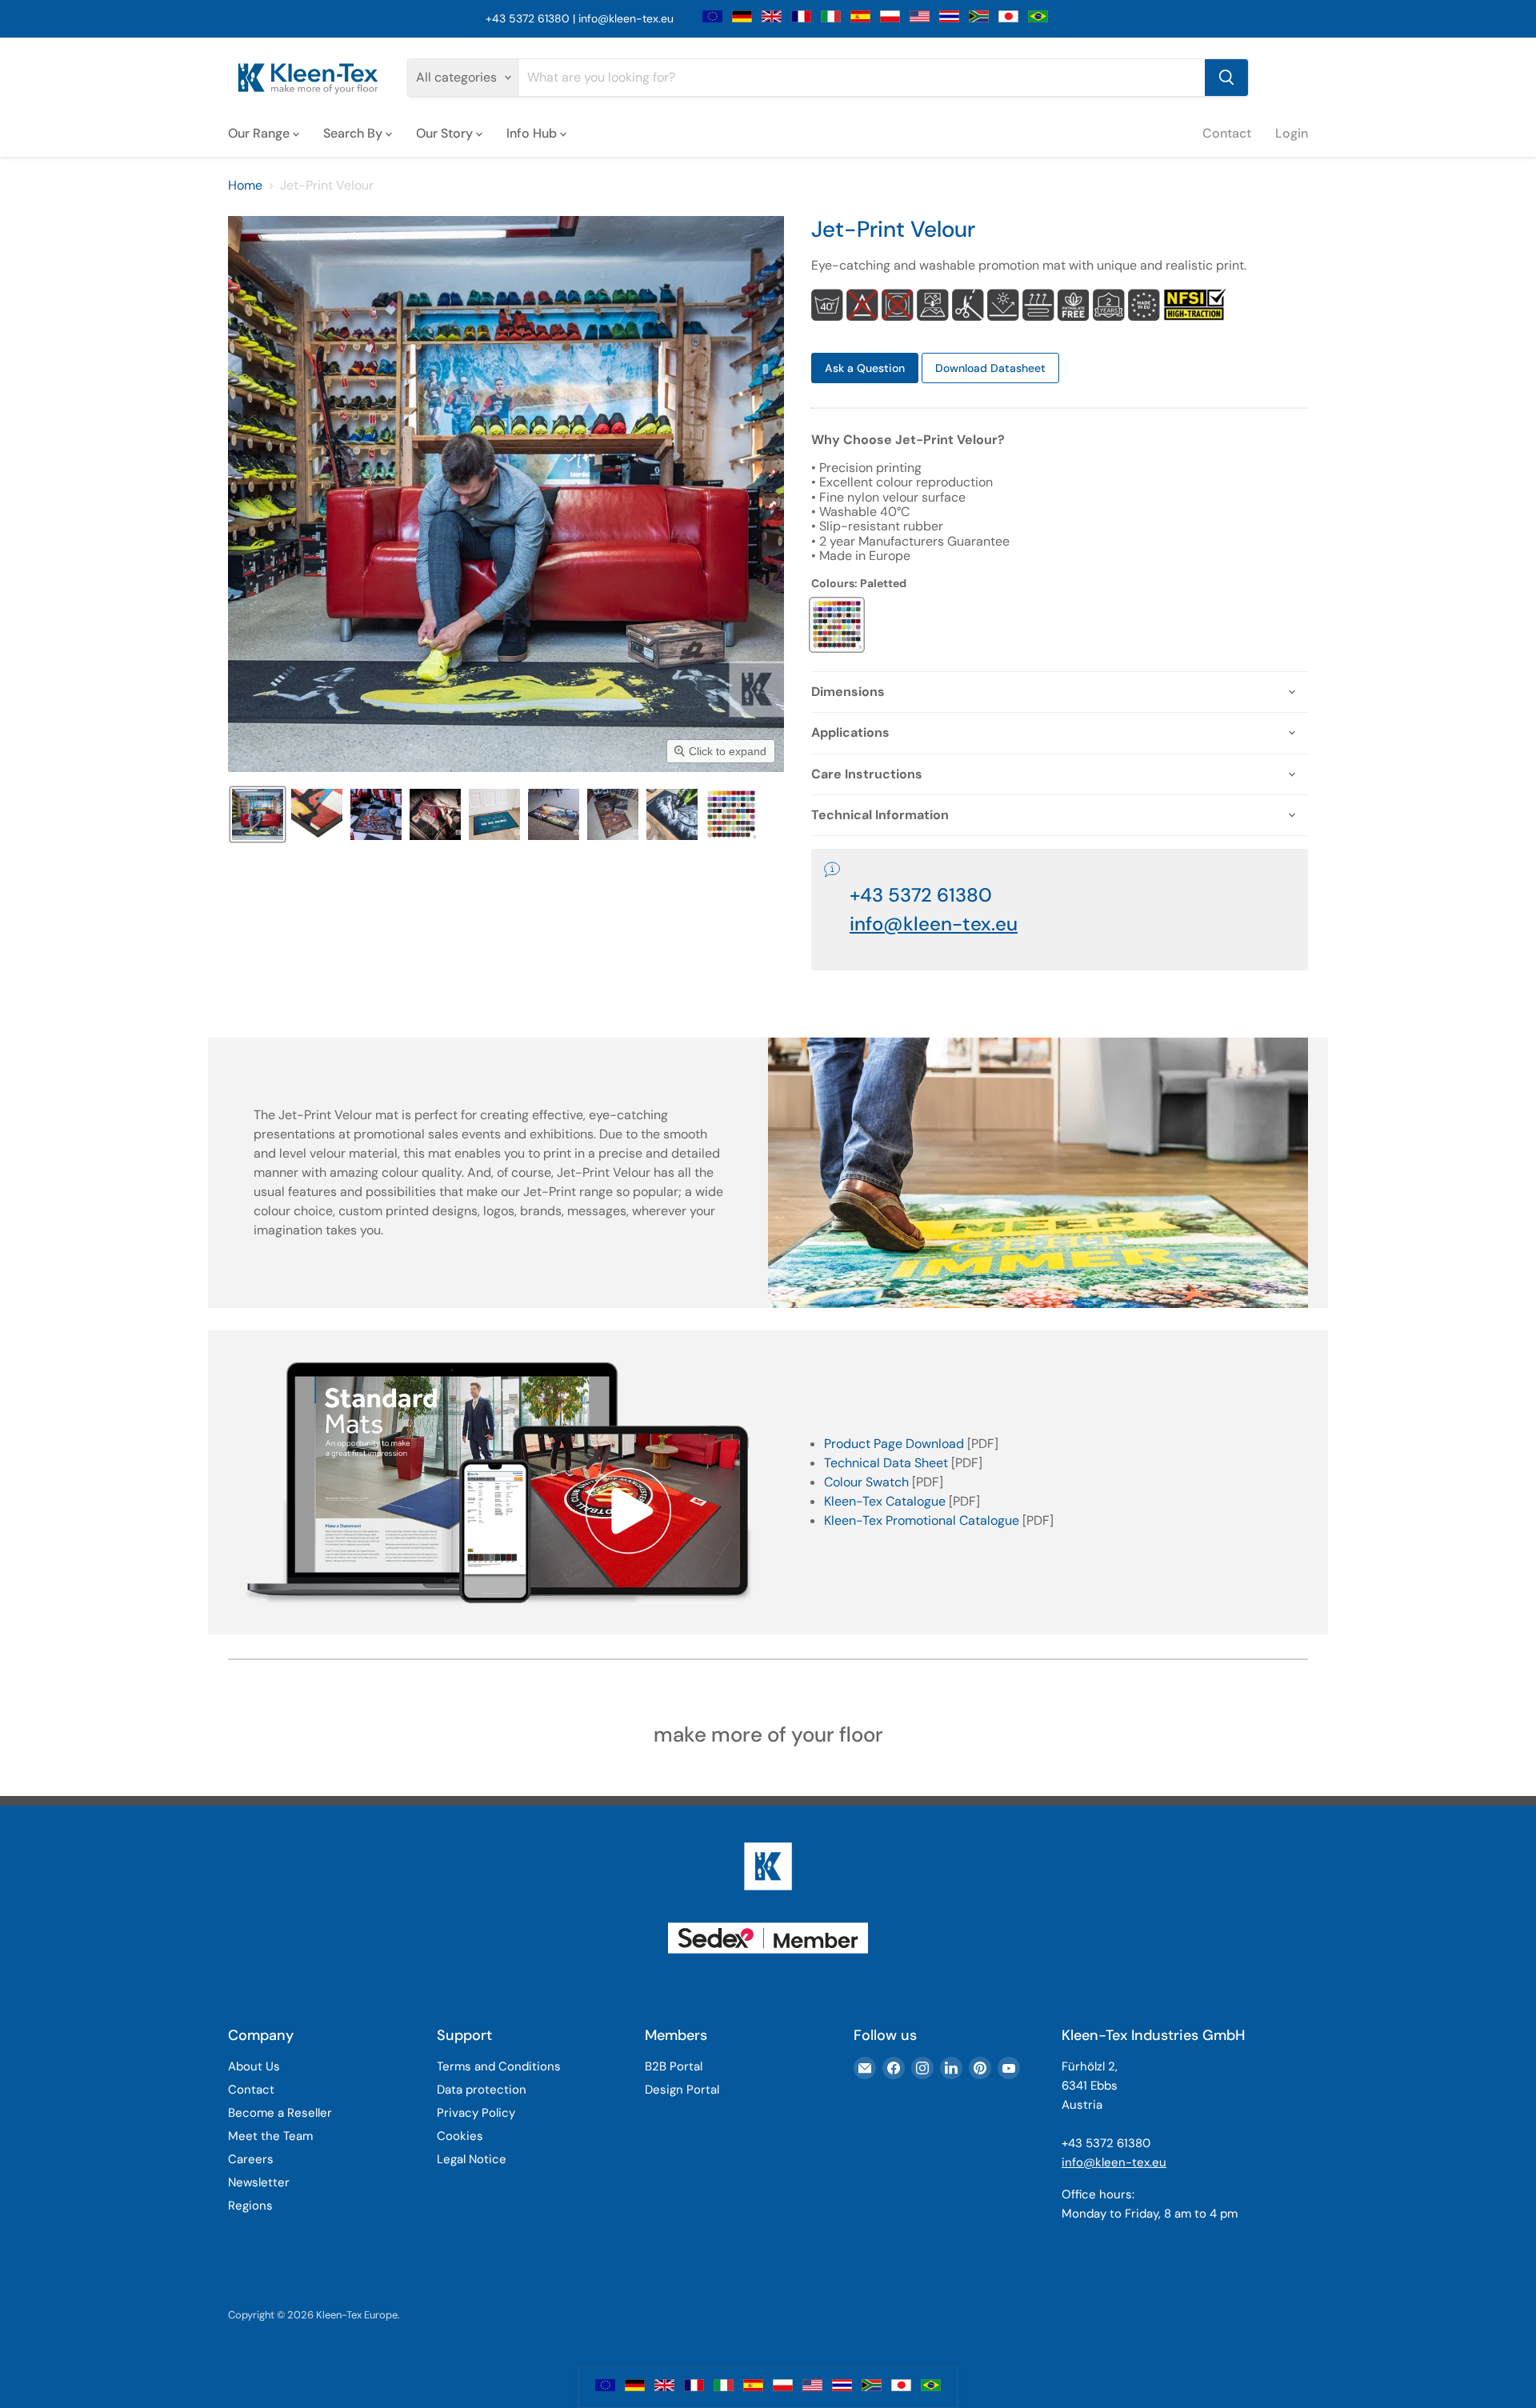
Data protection (482, 2090)
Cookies (460, 2136)
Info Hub (533, 132)
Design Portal (682, 2090)
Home (245, 186)
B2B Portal (674, 2066)
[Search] (1226, 78)
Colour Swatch (866, 1482)
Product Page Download (894, 1444)
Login (1292, 132)
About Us (254, 2066)
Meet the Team (270, 2136)
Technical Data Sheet (886, 1463)
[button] (258, 814)
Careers (251, 2159)
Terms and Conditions (499, 2066)
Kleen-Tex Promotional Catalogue (922, 1520)
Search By (354, 132)
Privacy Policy (476, 2113)
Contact (1227, 132)
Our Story (446, 132)
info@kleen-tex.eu (626, 18)
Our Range (260, 132)
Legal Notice (472, 2159)
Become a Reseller (280, 2113)
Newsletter (259, 2182)
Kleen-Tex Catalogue (885, 1501)
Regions (250, 2206)
